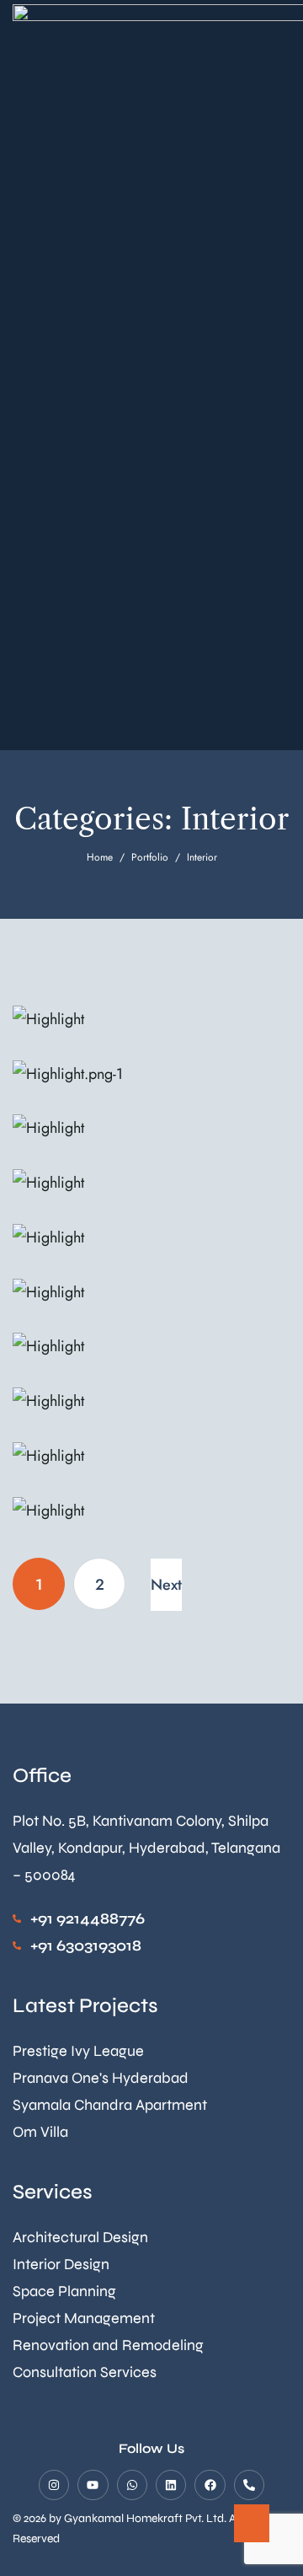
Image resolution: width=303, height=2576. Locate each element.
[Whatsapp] (132, 2485)
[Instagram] (54, 2485)
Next (166, 1585)
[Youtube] (93, 2485)
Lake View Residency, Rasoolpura (109, 1193)
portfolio (150, 857)
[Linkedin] (171, 2485)
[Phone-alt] (249, 2485)
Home (100, 857)
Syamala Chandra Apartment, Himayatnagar (140, 1084)
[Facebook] (210, 2485)
